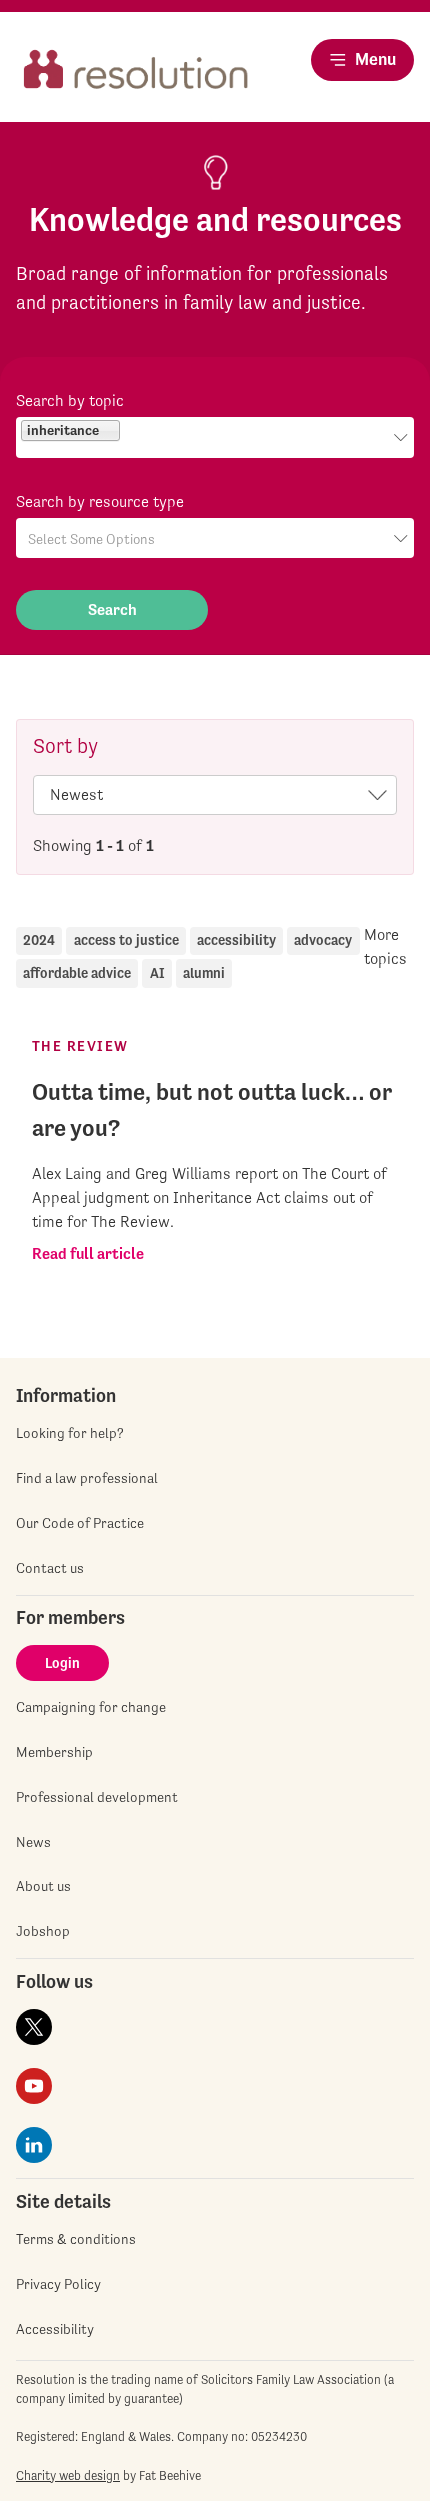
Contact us (50, 1568)
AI (157, 973)
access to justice (126, 940)
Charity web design (68, 2475)
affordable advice (77, 973)
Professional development (97, 1797)
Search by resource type (100, 501)
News (33, 1842)
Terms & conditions (76, 2239)
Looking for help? (70, 1433)
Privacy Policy (58, 2284)
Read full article (88, 1253)
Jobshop (43, 1931)
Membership (54, 1752)
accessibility (236, 940)
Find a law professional (87, 1478)
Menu (375, 59)
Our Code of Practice (80, 1523)
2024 (39, 940)
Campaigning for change (91, 1707)
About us (43, 1886)
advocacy (323, 940)
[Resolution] (136, 76)
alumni (204, 973)
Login (62, 1663)
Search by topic (70, 400)
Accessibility (55, 2329)
